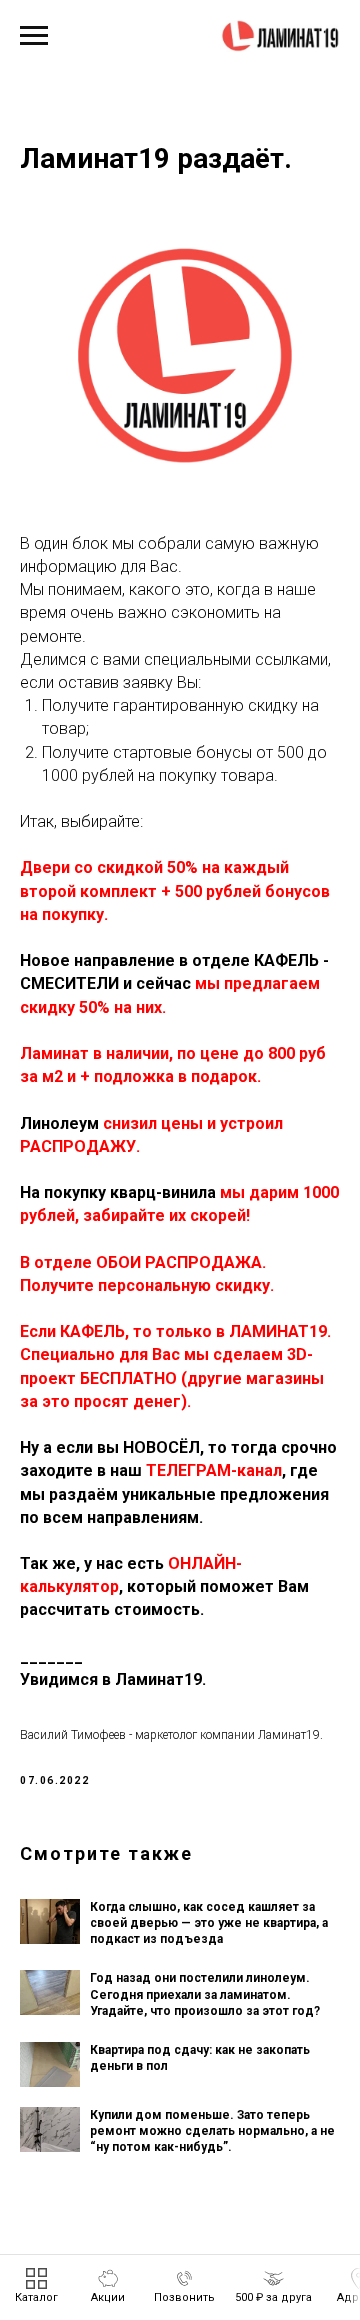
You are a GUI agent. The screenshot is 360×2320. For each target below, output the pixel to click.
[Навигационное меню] (34, 36)
